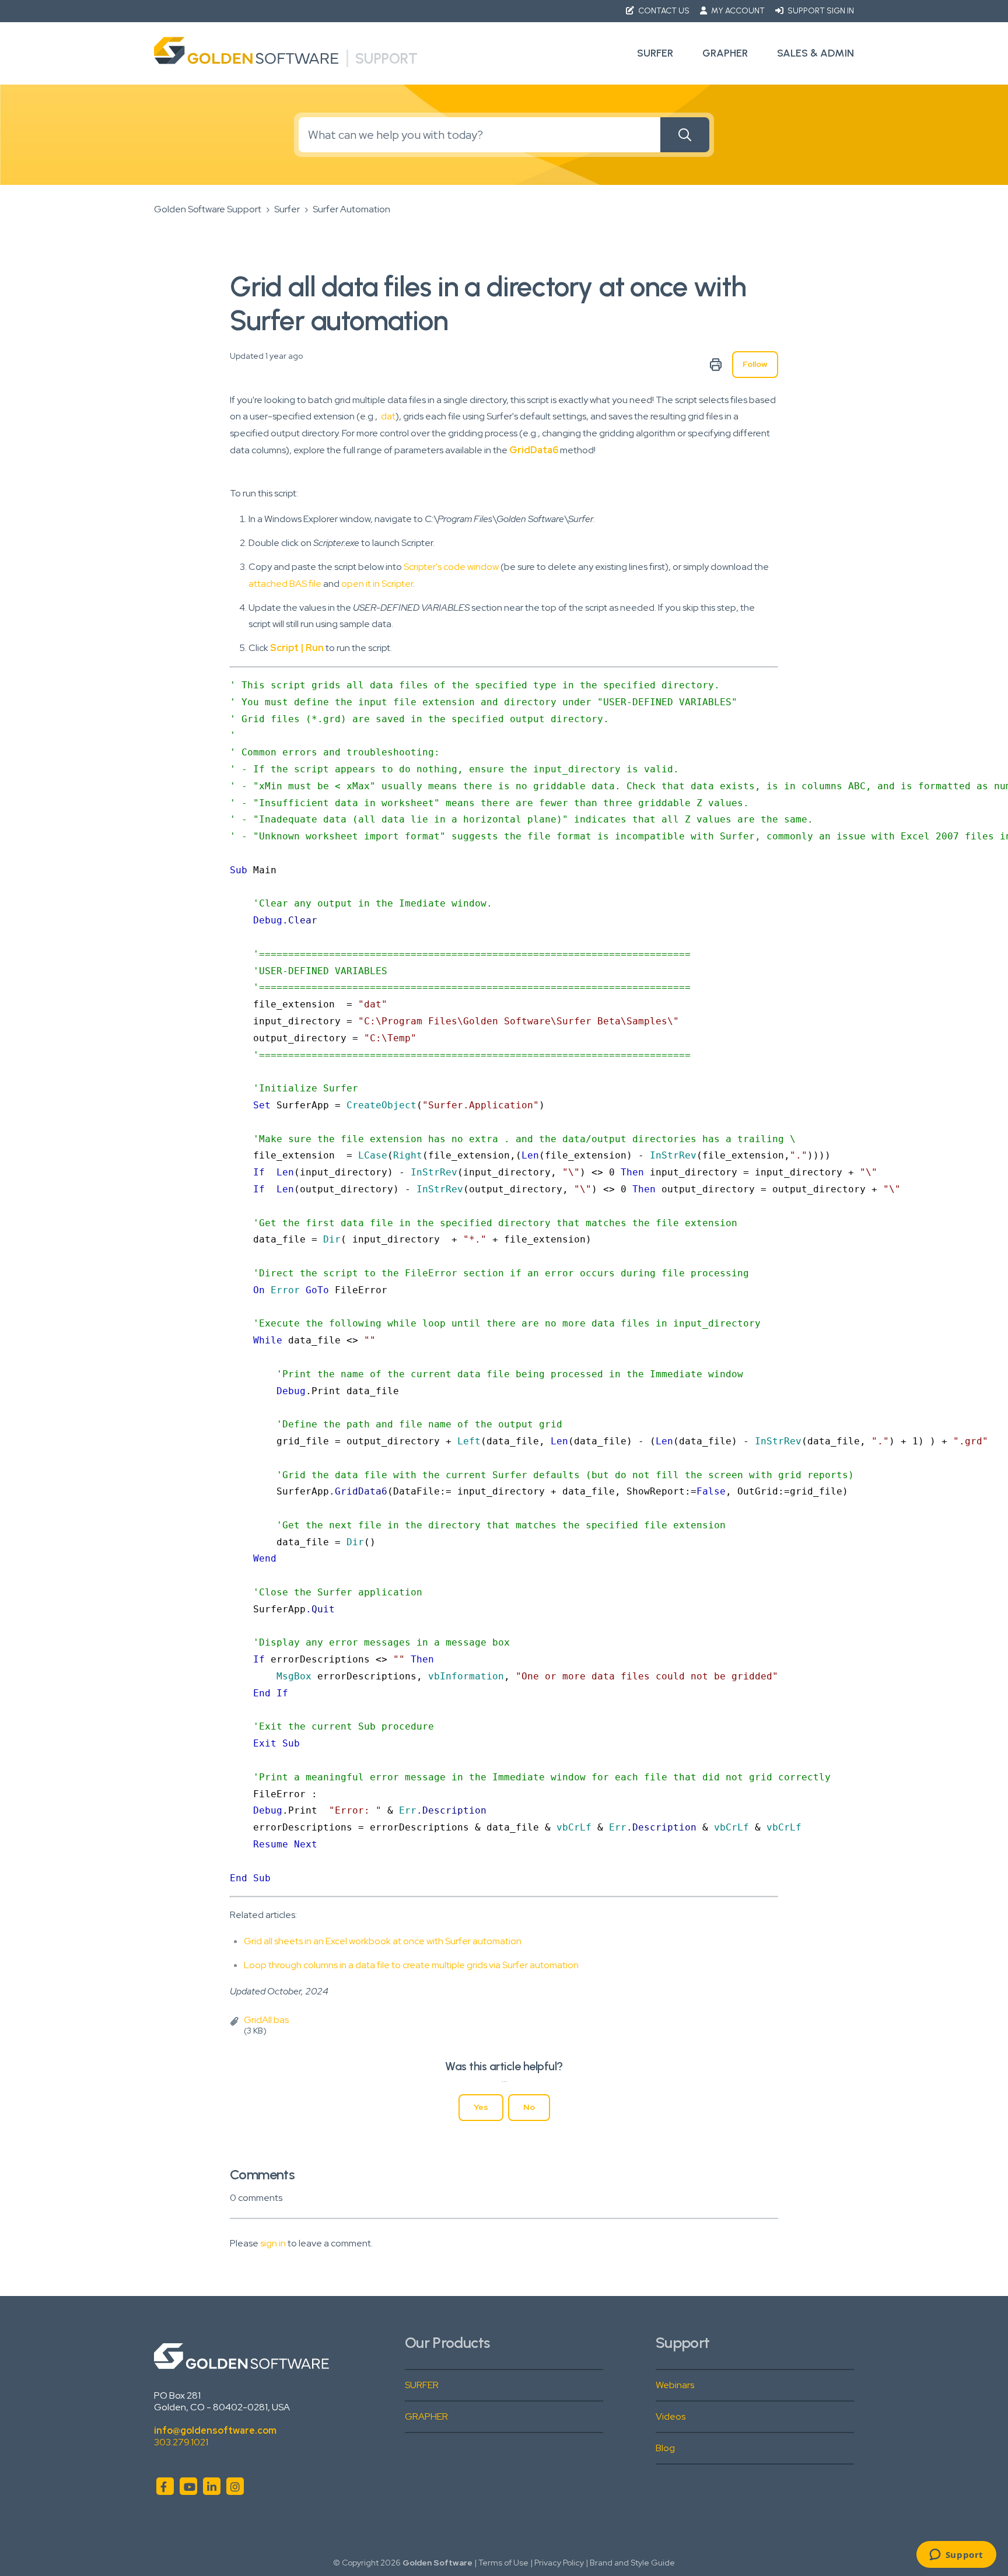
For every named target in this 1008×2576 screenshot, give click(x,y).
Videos (671, 2416)
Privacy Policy (559, 2563)
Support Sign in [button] (820, 11)
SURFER (422, 2385)
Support (386, 58)
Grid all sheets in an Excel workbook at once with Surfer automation (383, 1941)
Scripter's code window (451, 567)
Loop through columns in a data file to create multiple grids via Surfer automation (411, 1965)
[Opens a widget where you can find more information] (956, 2556)
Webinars (675, 2385)
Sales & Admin (815, 53)
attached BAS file (285, 584)
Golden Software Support (208, 209)
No (529, 2107)
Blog (665, 2448)
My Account (738, 11)
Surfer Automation (351, 209)
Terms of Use (503, 2563)
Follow (755, 364)
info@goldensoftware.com (215, 2430)
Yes (481, 2107)
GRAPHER (426, 2416)
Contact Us (664, 11)
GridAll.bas (266, 2020)
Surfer (655, 53)
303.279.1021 (181, 2442)
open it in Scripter (377, 584)
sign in (273, 2243)
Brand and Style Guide (632, 2563)
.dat (387, 416)
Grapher (725, 53)
